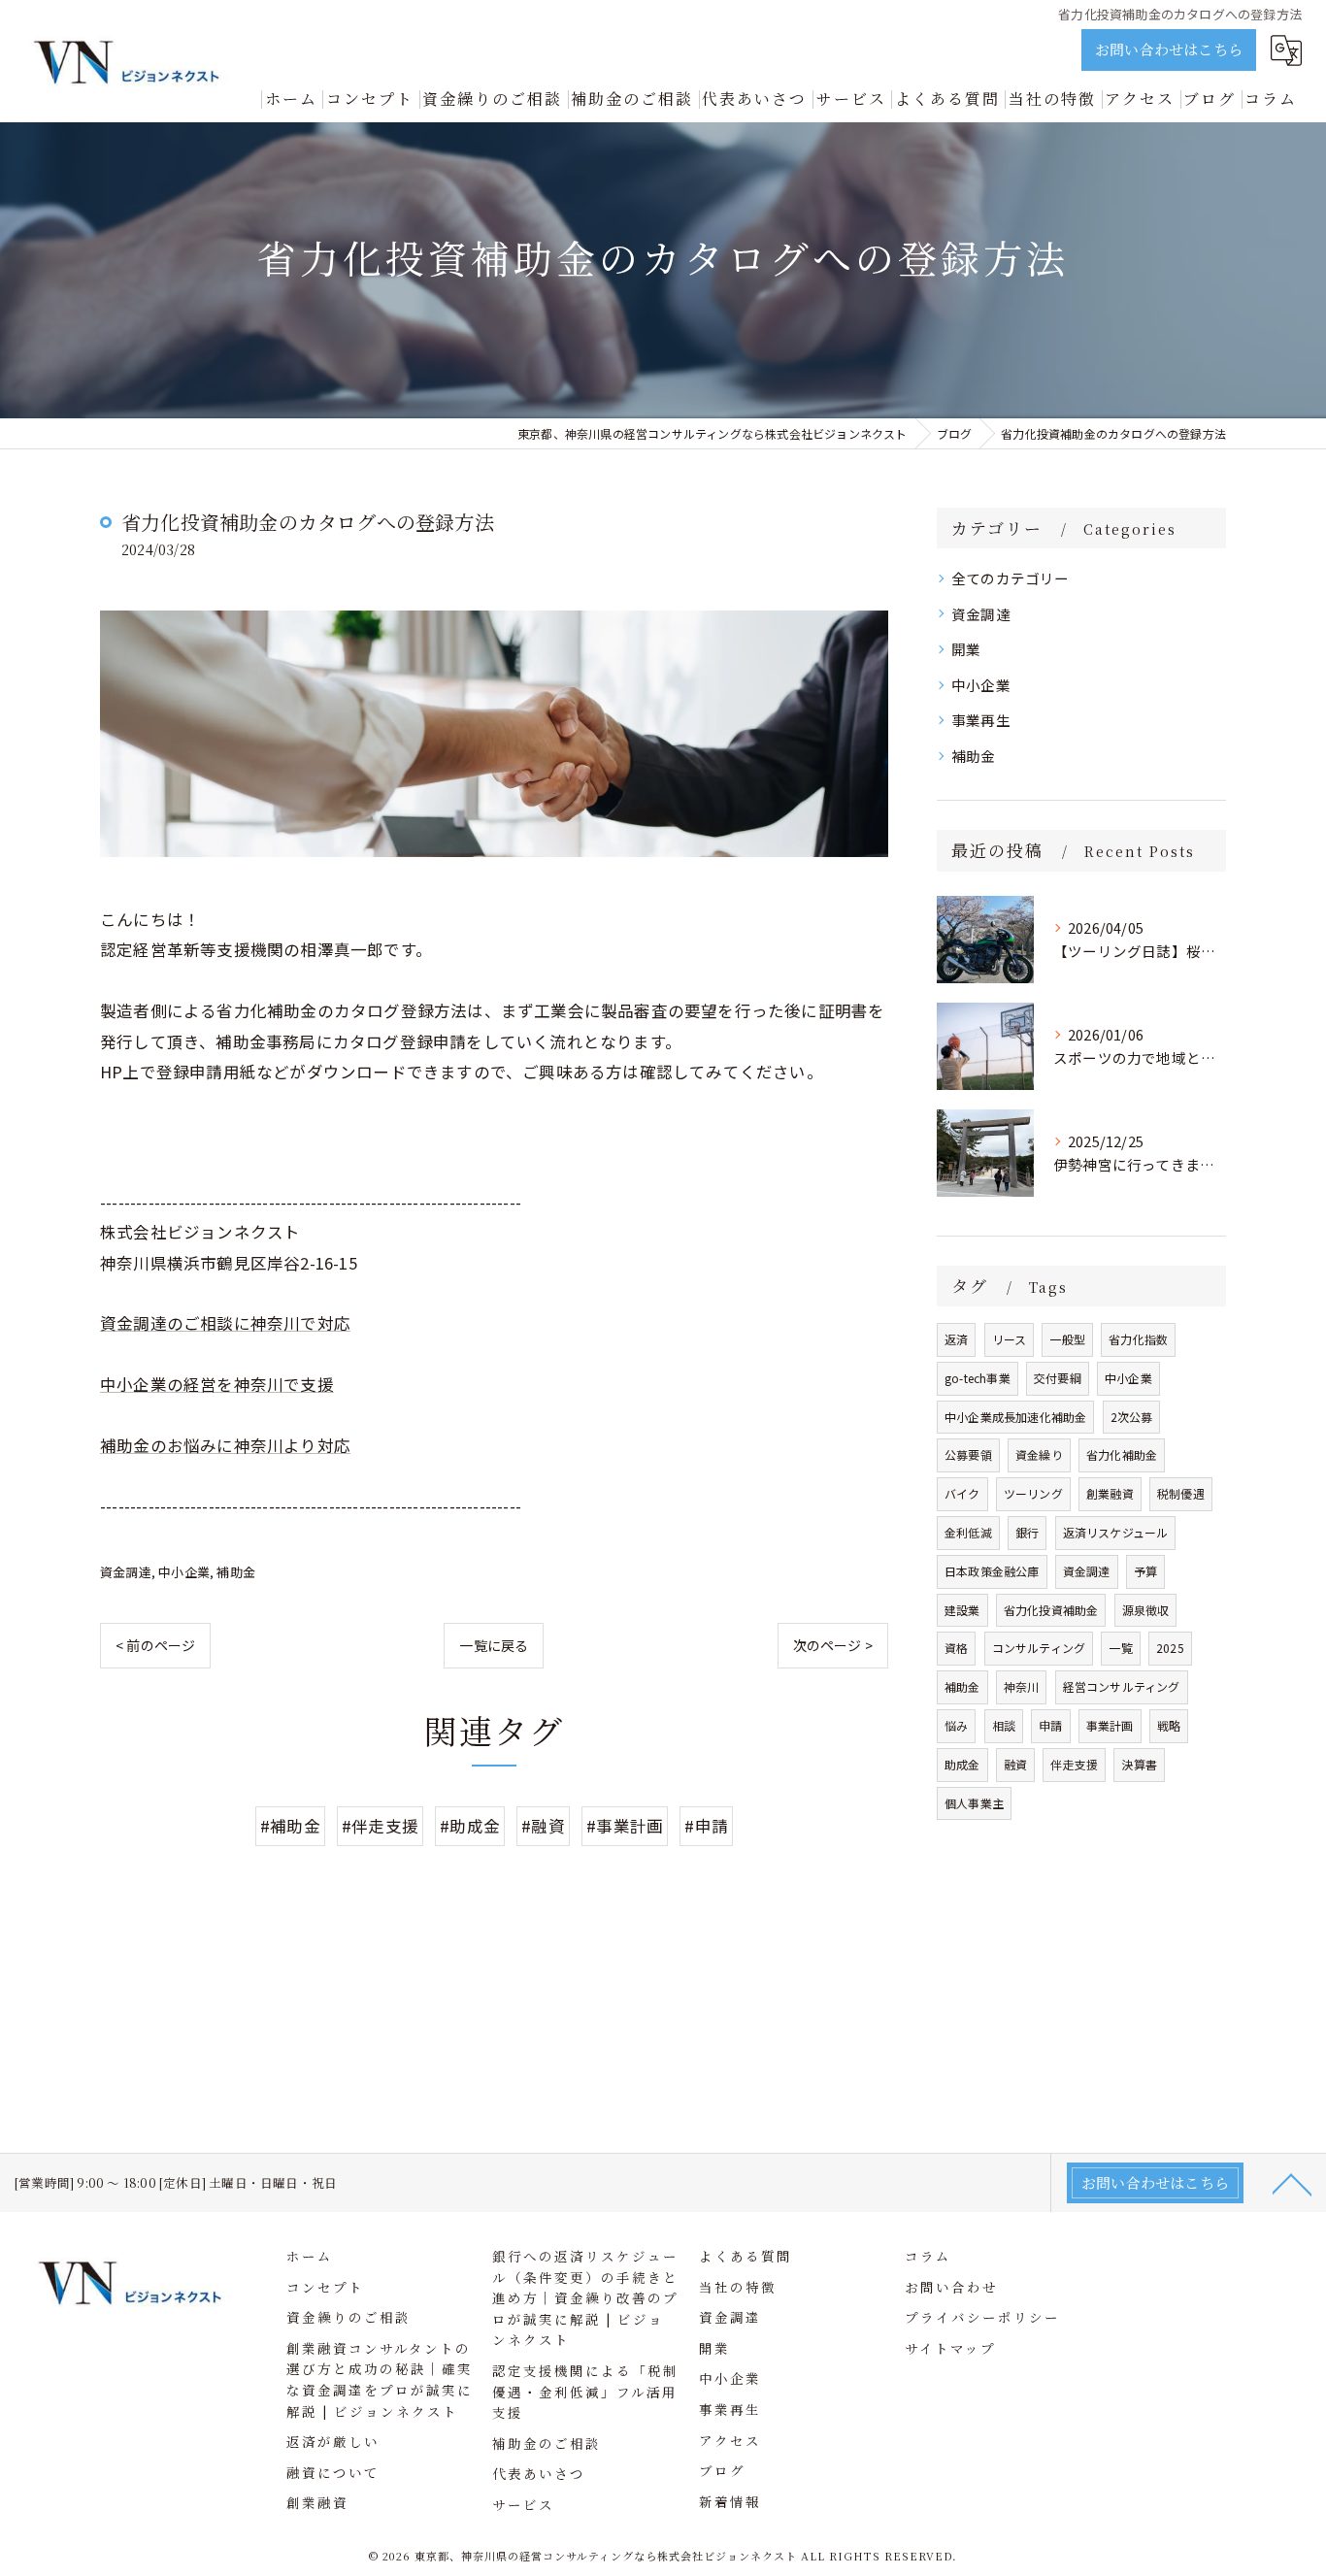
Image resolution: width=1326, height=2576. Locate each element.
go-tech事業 (978, 1378)
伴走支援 (1074, 1764)
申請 (1050, 1725)
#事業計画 (625, 1826)
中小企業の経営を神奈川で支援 (217, 1384)
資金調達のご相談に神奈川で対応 (225, 1323)
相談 (1004, 1725)
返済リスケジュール (1116, 1532)
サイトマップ (950, 2348)
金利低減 (968, 1532)
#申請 (706, 1826)
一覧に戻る (494, 1645)
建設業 (962, 1610)
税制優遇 (1181, 1493)
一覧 (1120, 1648)
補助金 (236, 1572)
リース (1010, 1339)
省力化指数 (1138, 1339)
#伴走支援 (380, 1826)
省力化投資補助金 (1051, 1610)
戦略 (1169, 1725)
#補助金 (290, 1826)
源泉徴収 (1146, 1610)
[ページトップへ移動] (1292, 2183)
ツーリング (1033, 1493)
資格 (956, 1648)
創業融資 (1110, 1493)
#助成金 (470, 1826)
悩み (956, 1725)
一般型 (1067, 1339)
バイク (962, 1493)
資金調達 (126, 1572)
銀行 (1027, 1532)
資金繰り (1039, 1454)
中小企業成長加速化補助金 (1015, 1417)
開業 (966, 649)
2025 (1170, 1648)
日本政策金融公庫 (992, 1571)
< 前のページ (155, 1645)
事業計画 (1110, 1725)
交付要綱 (1058, 1378)
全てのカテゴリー (1011, 578)
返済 (956, 1339)
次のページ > (833, 1645)
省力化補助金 (1122, 1454)
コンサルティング (1039, 1648)
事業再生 (981, 720)
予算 (1145, 1571)
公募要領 (968, 1454)
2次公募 (1132, 1417)
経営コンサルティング (1122, 1686)
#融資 (543, 1826)
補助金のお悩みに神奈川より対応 (225, 1445)
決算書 (1139, 1764)
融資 (1015, 1764)
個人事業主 (974, 1803)
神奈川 (1022, 1686)
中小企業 (184, 1572)
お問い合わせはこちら (1169, 49)
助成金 (962, 1764)
